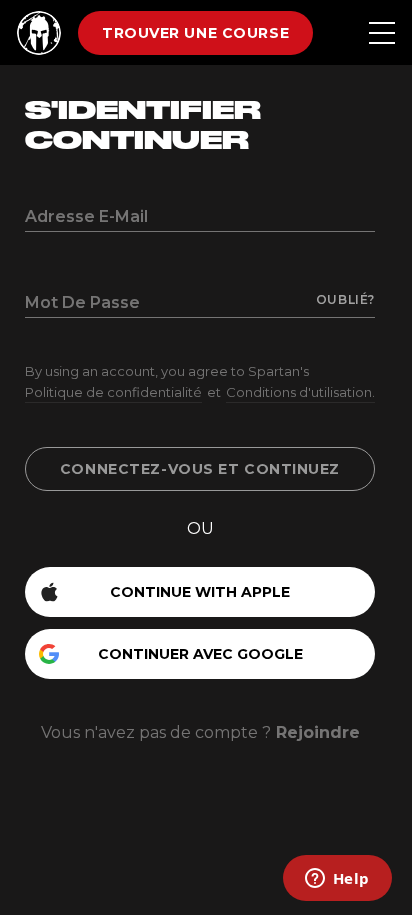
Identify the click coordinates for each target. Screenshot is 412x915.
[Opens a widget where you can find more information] (337, 880)
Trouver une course (195, 33)
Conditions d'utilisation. (300, 392)
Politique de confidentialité (113, 392)
